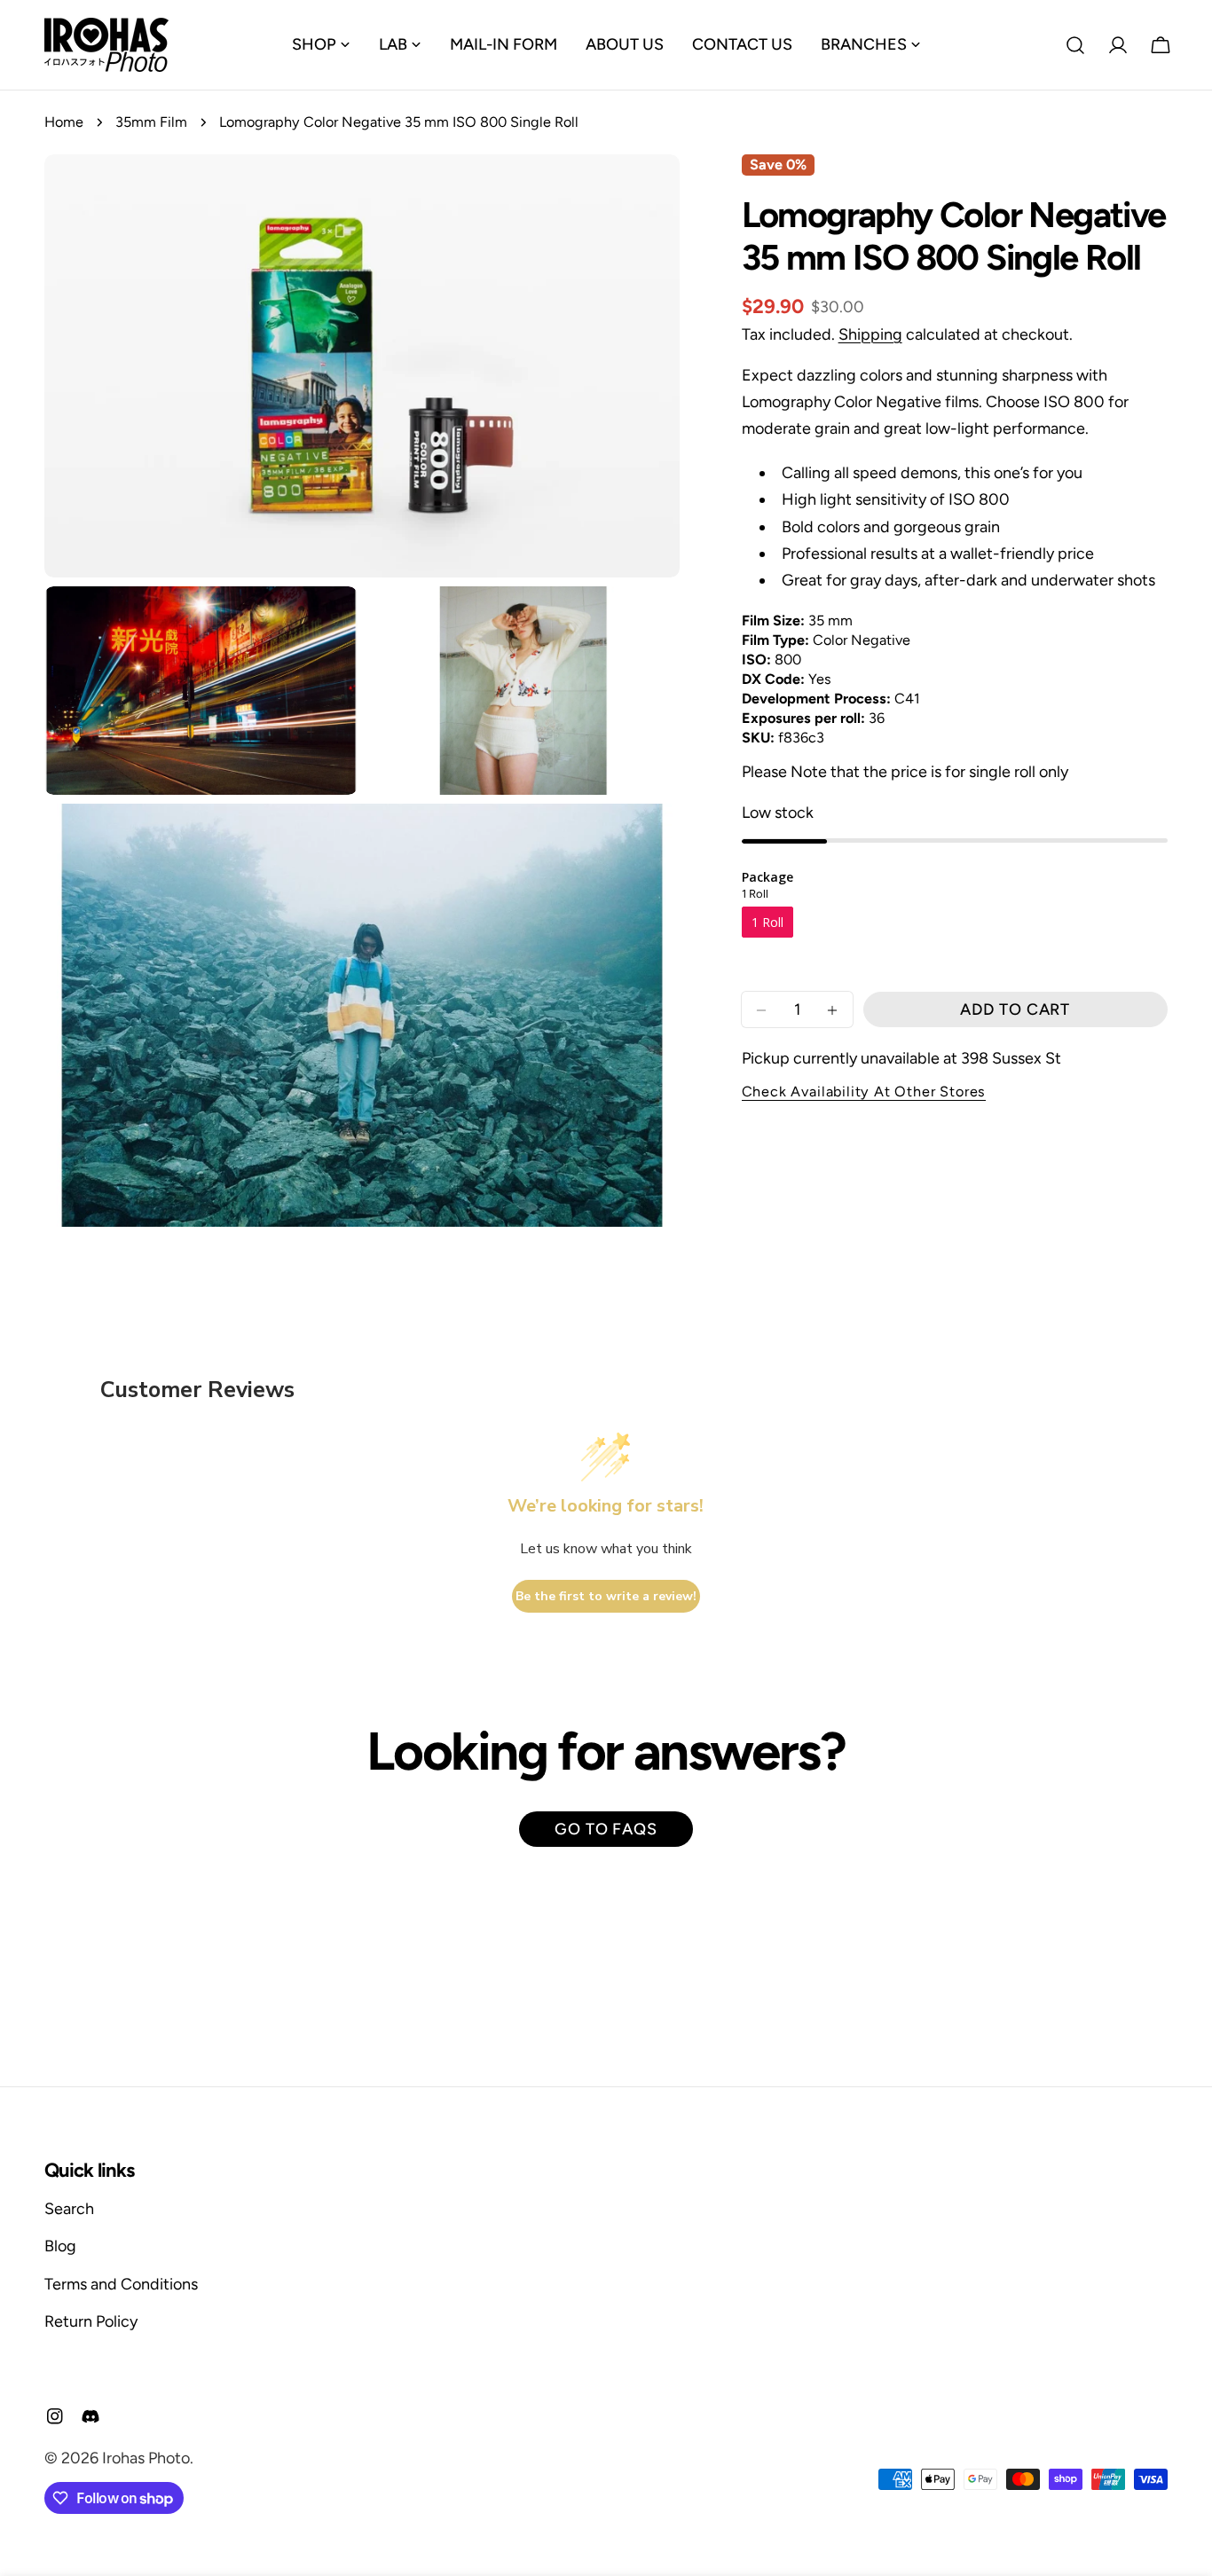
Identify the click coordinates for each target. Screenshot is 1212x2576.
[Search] (1075, 45)
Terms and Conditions (121, 2284)
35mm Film (151, 122)
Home (64, 122)
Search (69, 2209)
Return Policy (91, 2321)
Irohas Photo (146, 2458)
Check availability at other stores (864, 1092)
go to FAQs (606, 1829)
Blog (60, 2246)
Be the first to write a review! (606, 1596)
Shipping (870, 334)
